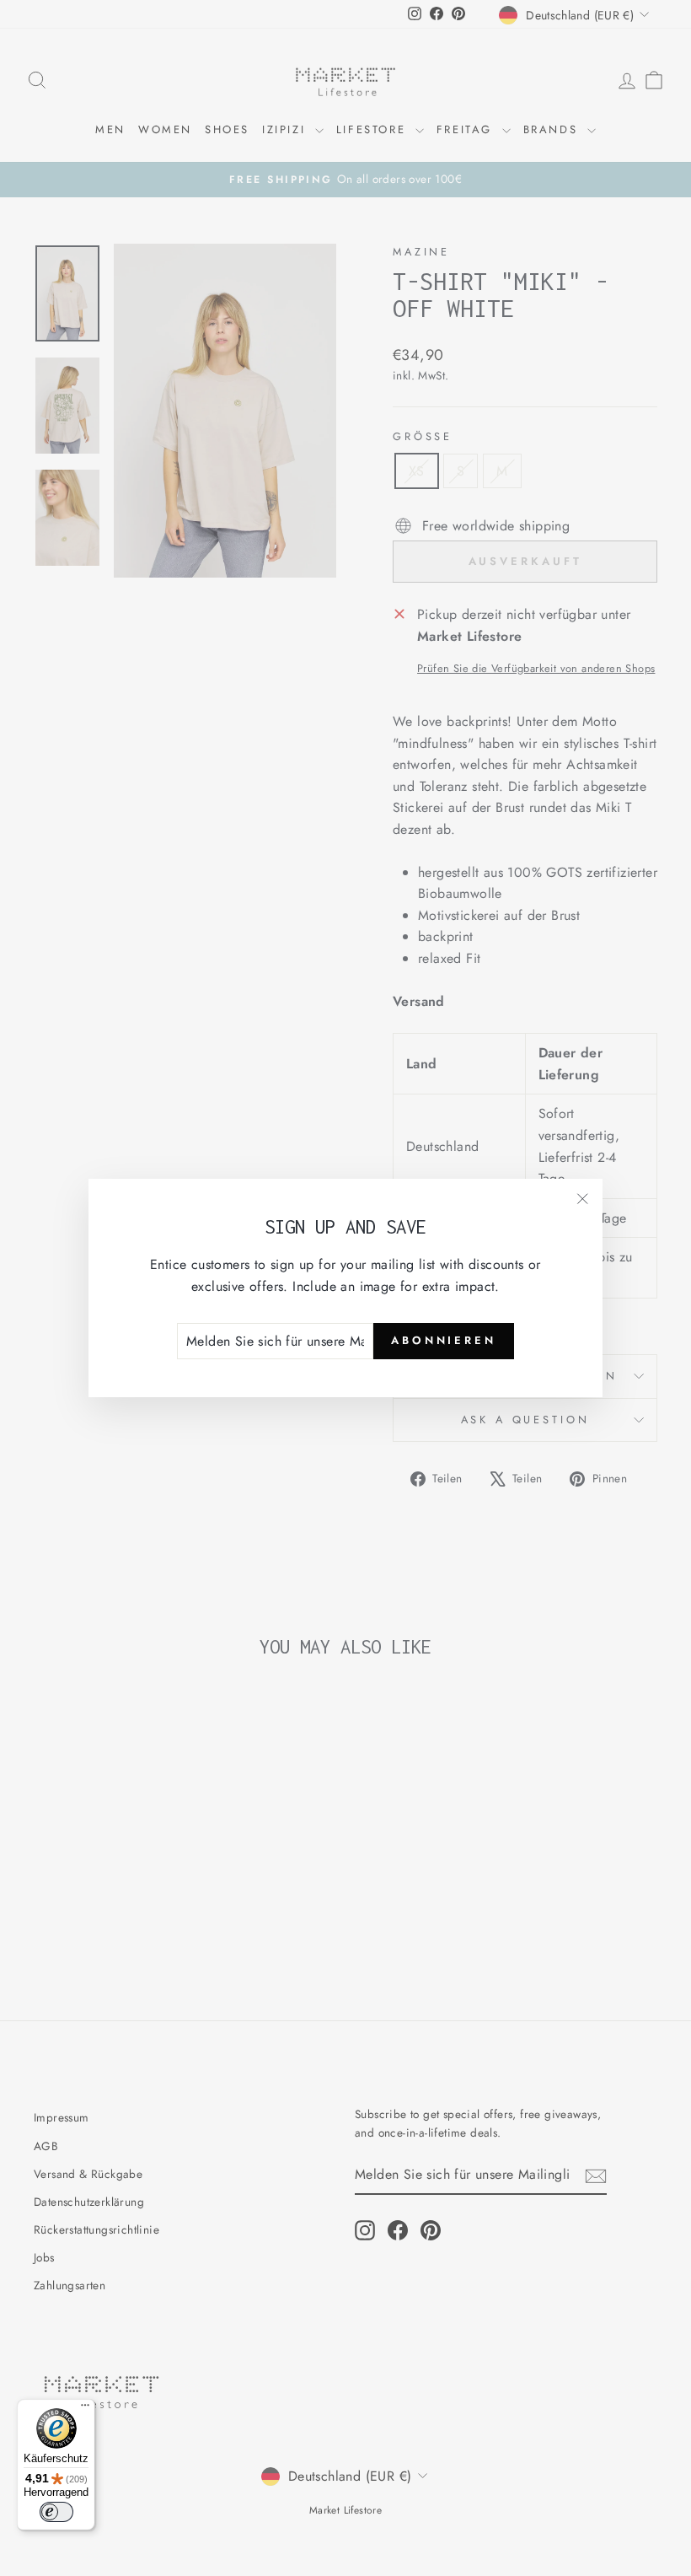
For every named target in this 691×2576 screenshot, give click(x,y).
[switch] (56, 2512)
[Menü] (85, 2409)
